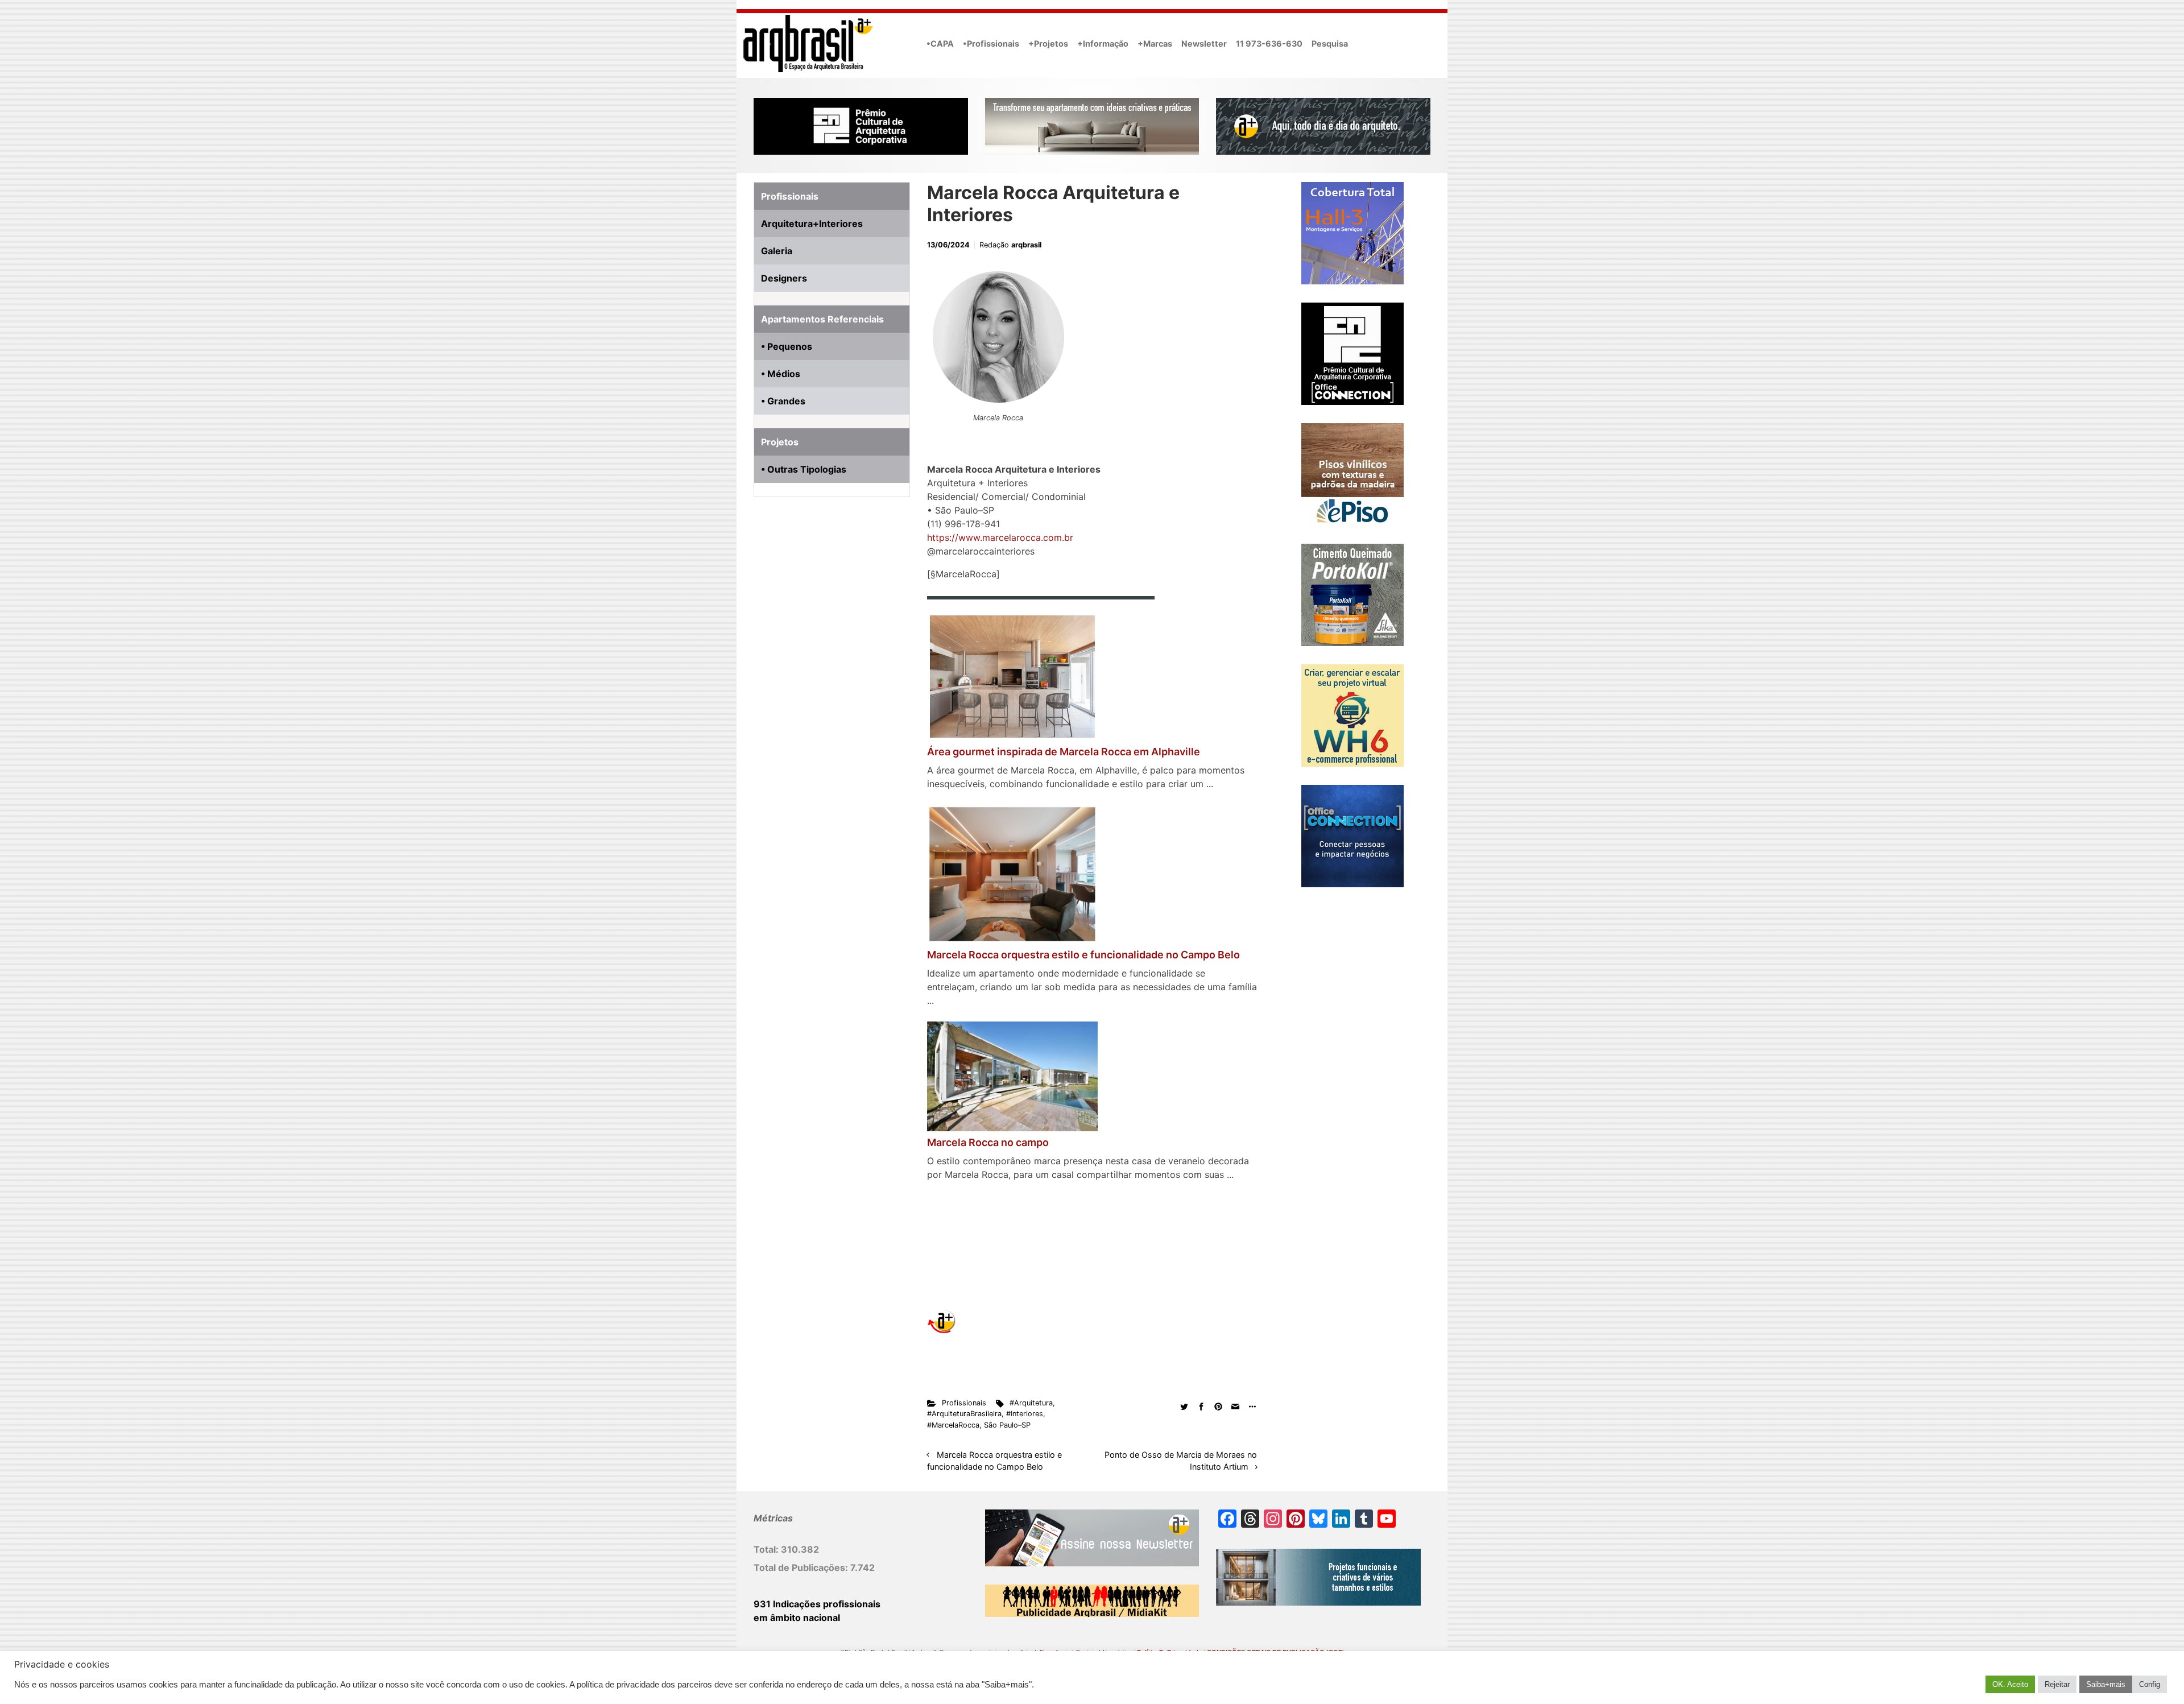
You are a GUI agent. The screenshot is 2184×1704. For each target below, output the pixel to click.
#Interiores (1025, 1414)
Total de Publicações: (802, 1567)
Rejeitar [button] (2057, 1684)
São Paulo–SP (1007, 1425)
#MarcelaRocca (953, 1425)
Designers (784, 278)
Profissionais (964, 1403)
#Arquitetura (1031, 1403)
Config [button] (2150, 1684)
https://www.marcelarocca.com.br (1000, 537)
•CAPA (940, 44)
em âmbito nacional (797, 1618)
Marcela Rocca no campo (988, 1142)
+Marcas (1155, 44)
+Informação (1103, 44)
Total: (767, 1549)
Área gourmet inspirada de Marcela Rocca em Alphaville (1064, 752)
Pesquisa (1330, 44)
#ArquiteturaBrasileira (964, 1414)
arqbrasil (1026, 245)
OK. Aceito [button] (2010, 1684)
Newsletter (1204, 44)
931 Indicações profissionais (817, 1604)
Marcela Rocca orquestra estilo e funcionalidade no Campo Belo (1083, 955)
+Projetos (1048, 44)
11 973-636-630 (1269, 44)
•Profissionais (991, 44)
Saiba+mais (2106, 1684)
